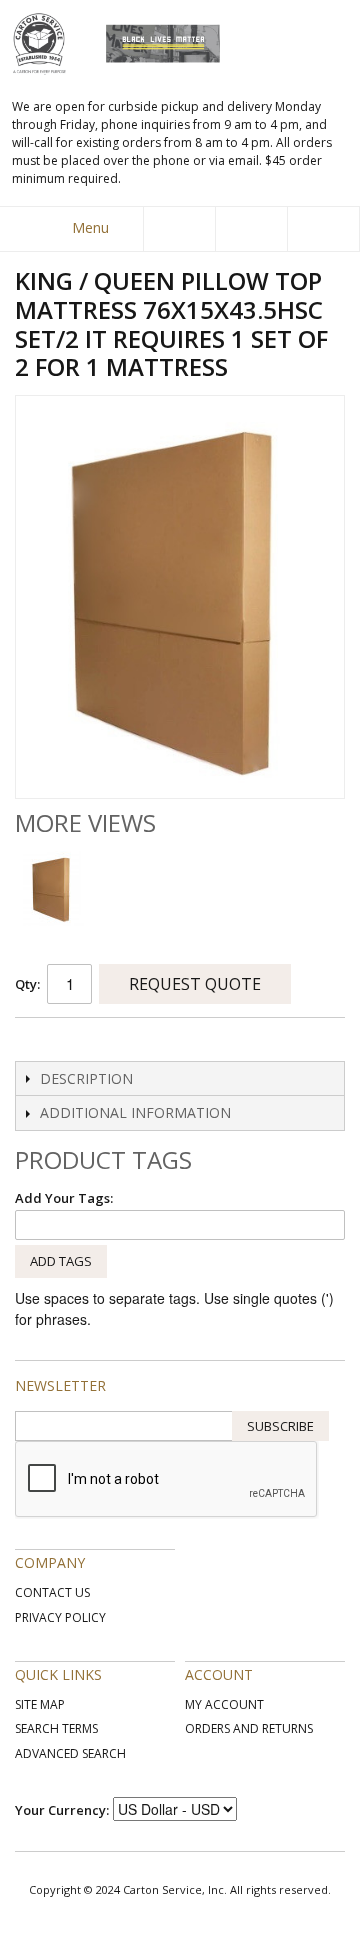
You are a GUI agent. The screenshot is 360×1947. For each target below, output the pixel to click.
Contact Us (52, 1592)
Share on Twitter (75, 1041)
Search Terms (56, 1728)
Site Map (40, 1704)
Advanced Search (70, 1753)
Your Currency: (62, 1810)
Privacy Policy (60, 1617)
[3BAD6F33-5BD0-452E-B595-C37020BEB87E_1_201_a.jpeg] (52, 888)
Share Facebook (35, 1041)
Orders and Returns (249, 1728)
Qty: (27, 984)
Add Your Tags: (64, 1198)
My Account (224, 1704)
